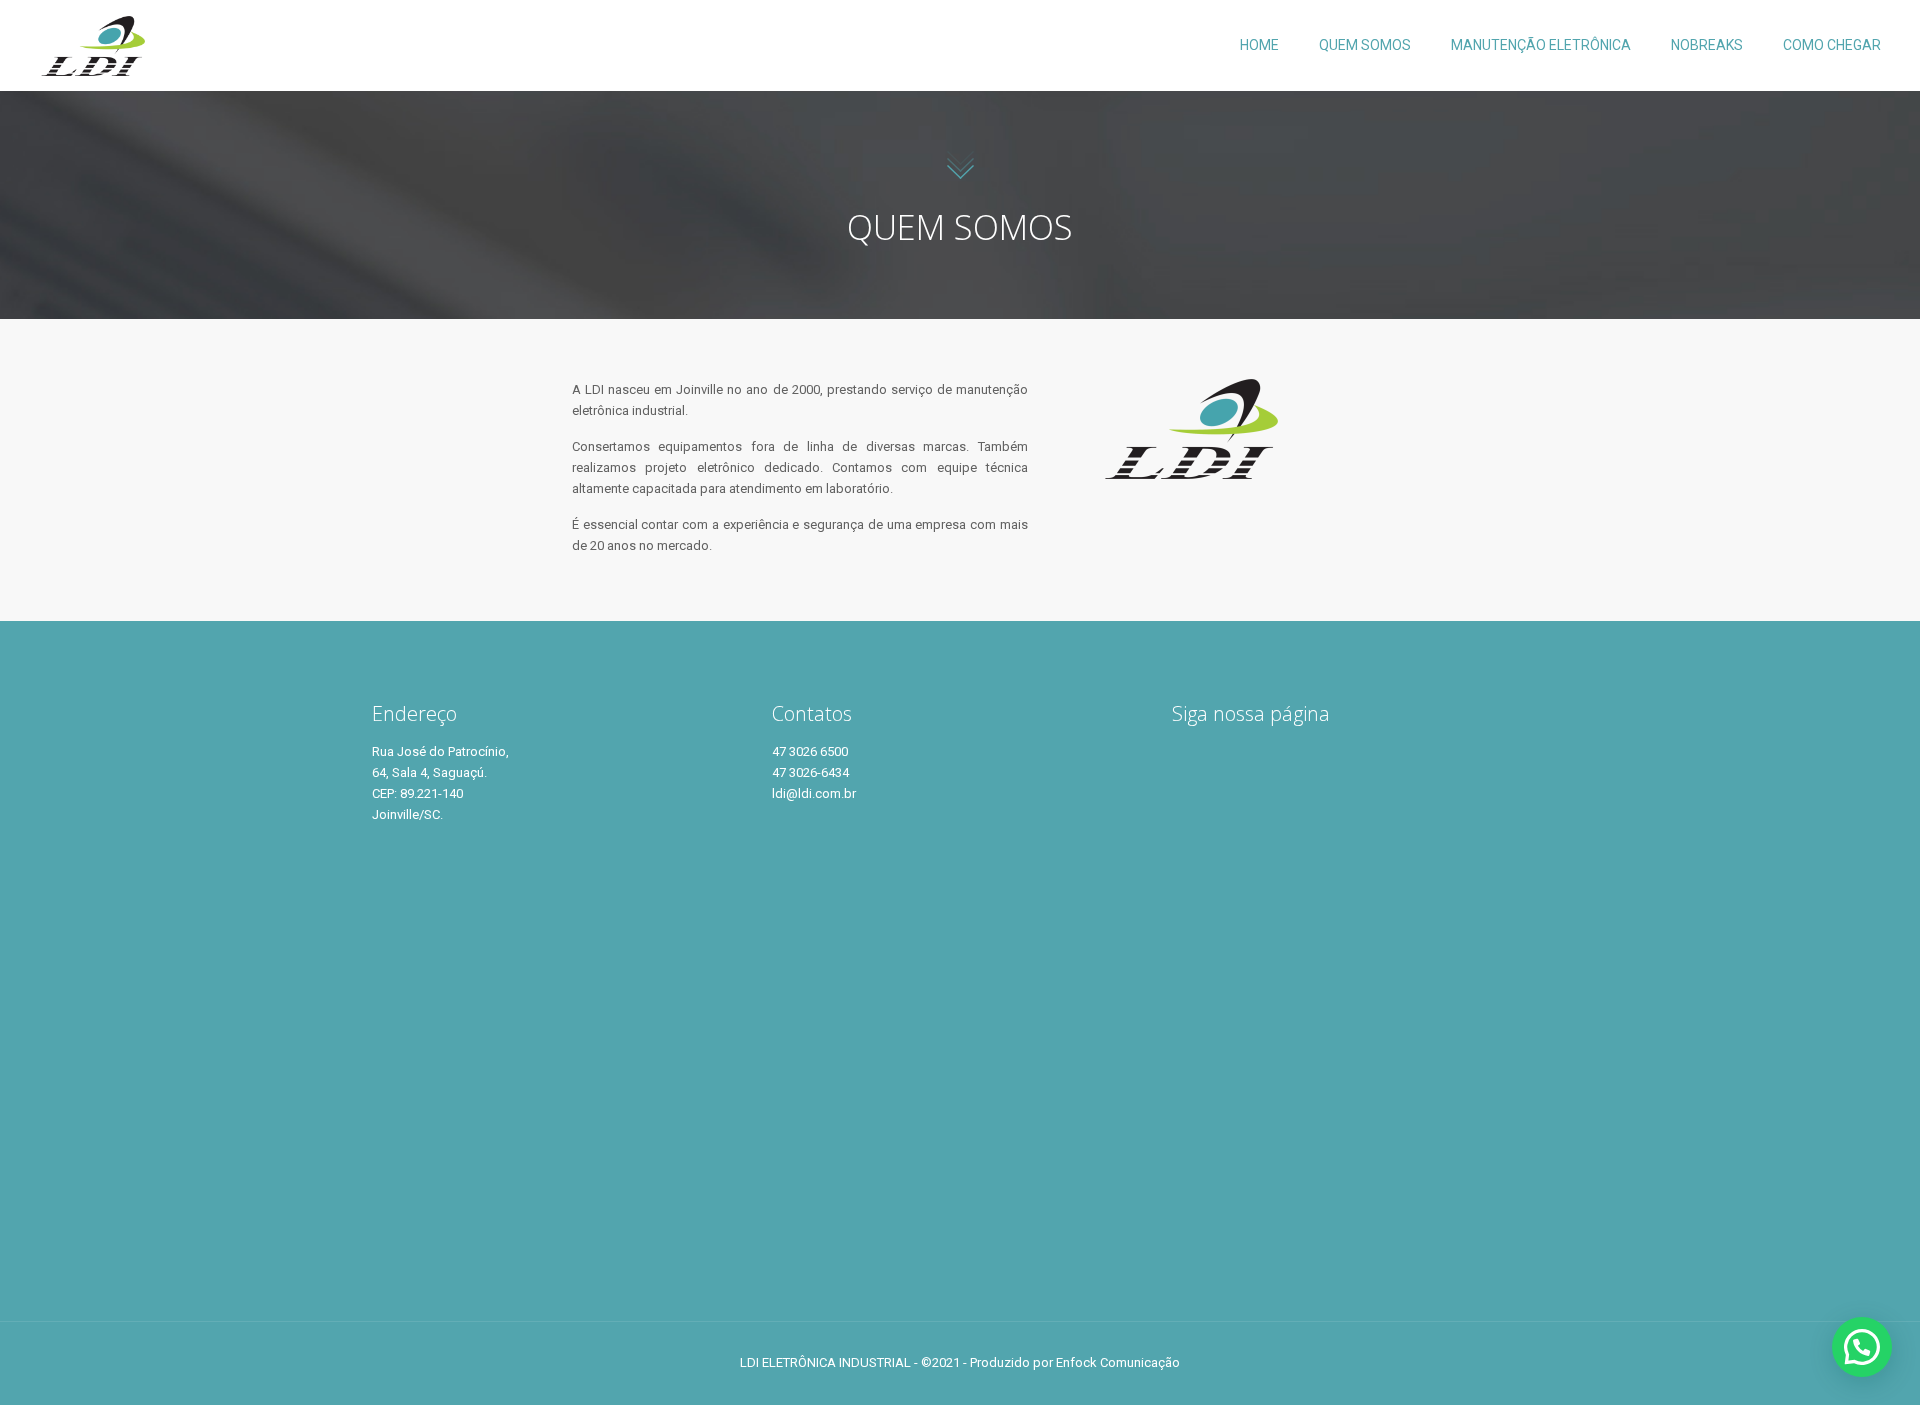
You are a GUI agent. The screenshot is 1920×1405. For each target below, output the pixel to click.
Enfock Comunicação (1118, 1362)
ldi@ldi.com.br (814, 793)
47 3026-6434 (810, 772)
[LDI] (92, 45)
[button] (1862, 1347)
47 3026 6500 (810, 751)
